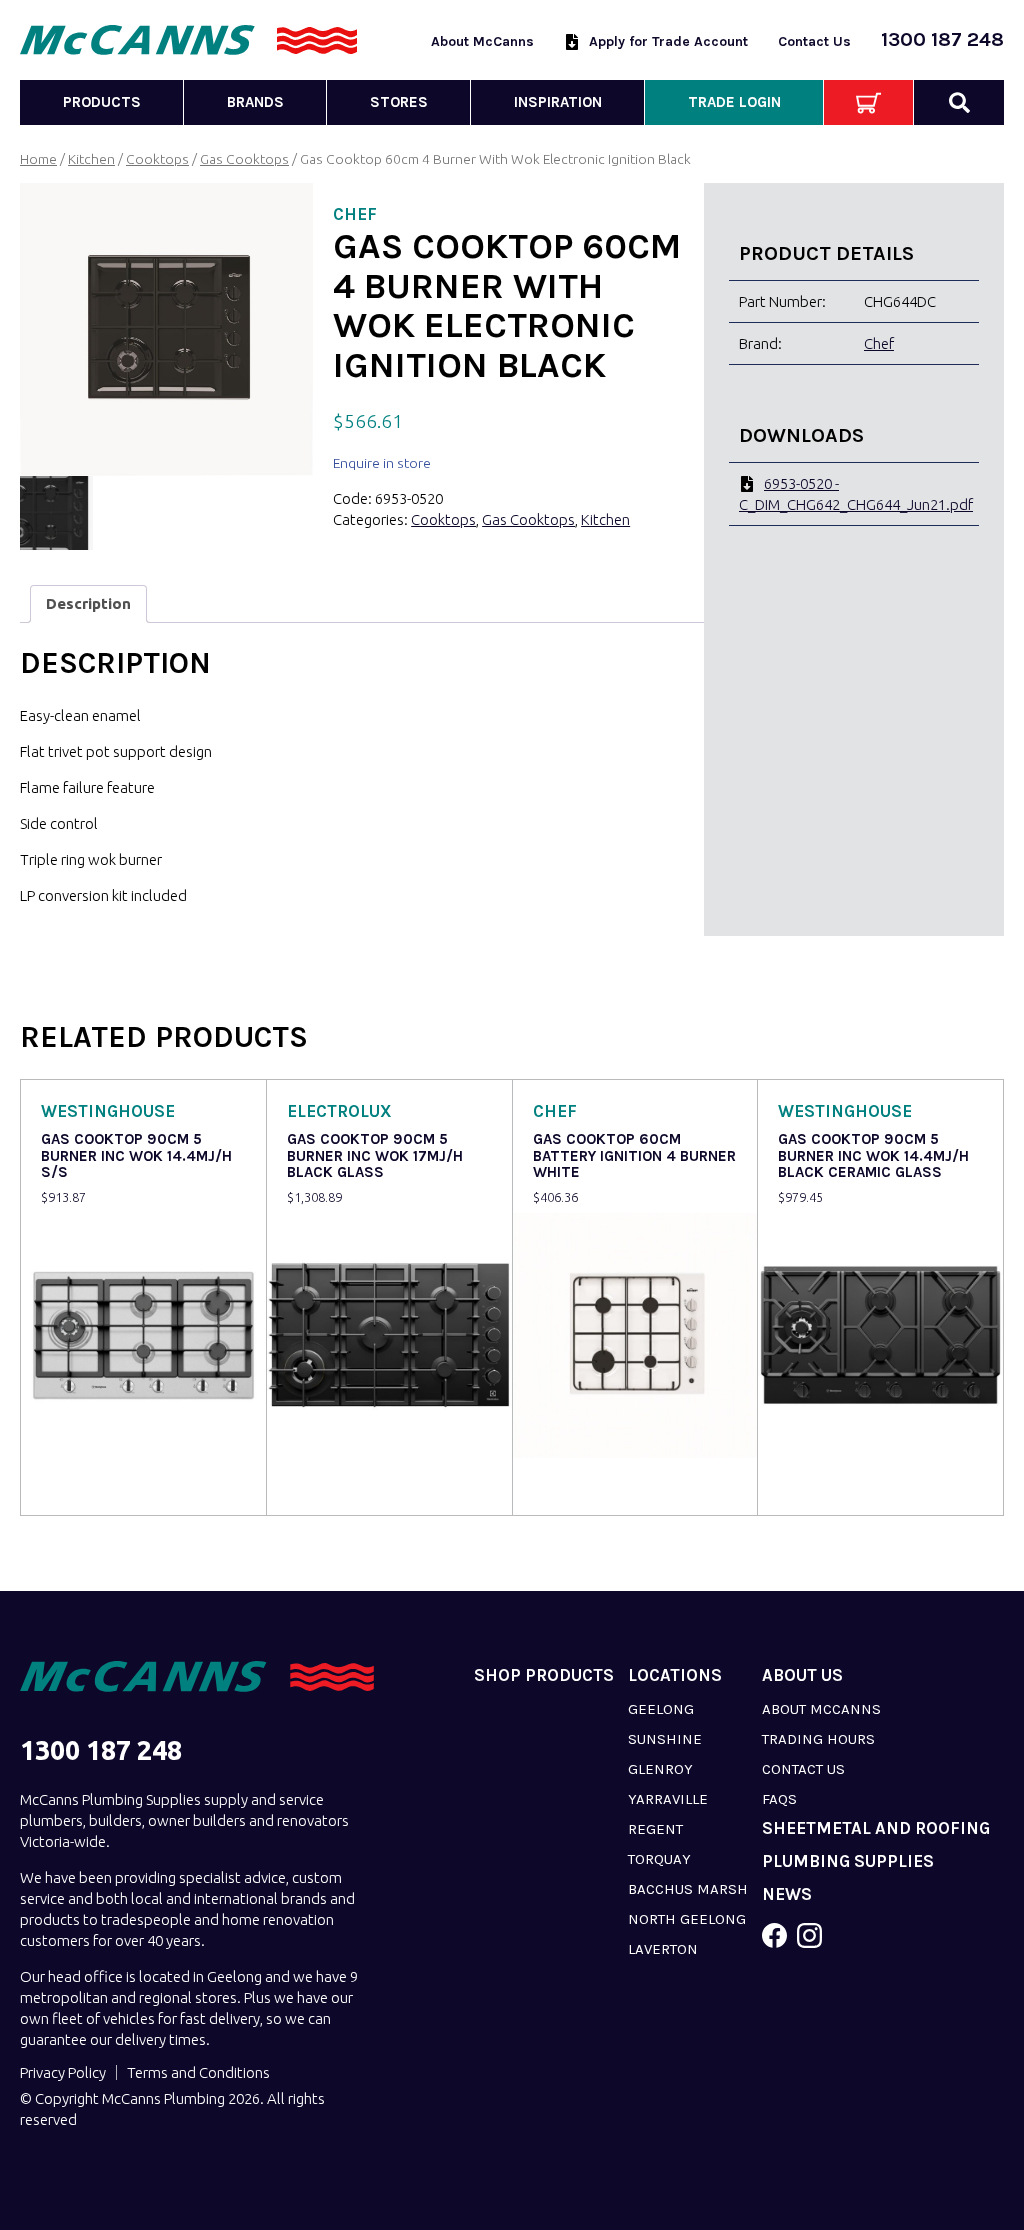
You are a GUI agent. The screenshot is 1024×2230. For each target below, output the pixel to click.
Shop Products (544, 1675)
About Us (802, 1675)
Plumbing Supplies (848, 1861)
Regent (655, 1829)
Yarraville (668, 1799)
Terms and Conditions (198, 2072)
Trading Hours (818, 1739)
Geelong (661, 1709)
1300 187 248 (942, 39)
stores (399, 102)
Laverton (663, 1949)
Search (959, 102)
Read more (81, 1486)
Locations (675, 1675)
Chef (879, 343)
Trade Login (734, 102)
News (787, 1894)
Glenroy (660, 1769)
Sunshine (665, 1739)
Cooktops (157, 159)
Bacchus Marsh (688, 1889)
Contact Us (814, 41)
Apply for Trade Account (668, 41)
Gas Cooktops (244, 159)
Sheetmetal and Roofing (876, 1828)
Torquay (659, 1859)
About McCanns (482, 41)
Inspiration (558, 102)
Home (38, 159)
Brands (255, 102)
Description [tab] (88, 603)
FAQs (779, 1799)
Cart (868, 102)
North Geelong (687, 1919)
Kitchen (91, 159)
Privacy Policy (63, 2072)
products (102, 102)
